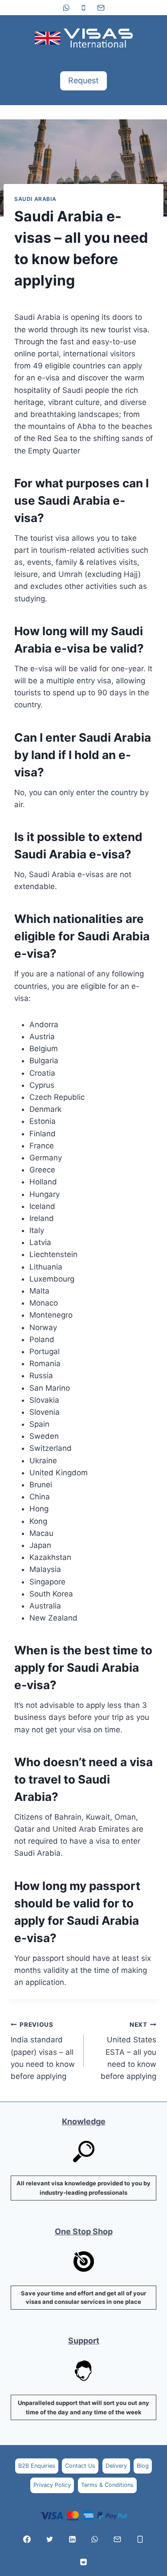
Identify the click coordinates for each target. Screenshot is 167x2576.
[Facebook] (27, 2539)
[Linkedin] (72, 2539)
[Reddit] (84, 2562)
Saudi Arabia (35, 199)
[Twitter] (49, 2539)
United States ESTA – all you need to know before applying (128, 2051)
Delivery (116, 2466)
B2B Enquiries (37, 2466)
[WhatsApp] (66, 8)
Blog (143, 2466)
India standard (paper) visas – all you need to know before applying (43, 2051)
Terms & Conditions (107, 2485)
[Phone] (84, 8)
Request (83, 80)
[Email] (101, 8)
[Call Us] (140, 2539)
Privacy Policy (52, 2485)
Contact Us (80, 2466)
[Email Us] (118, 2539)
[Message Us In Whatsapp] (95, 2539)
